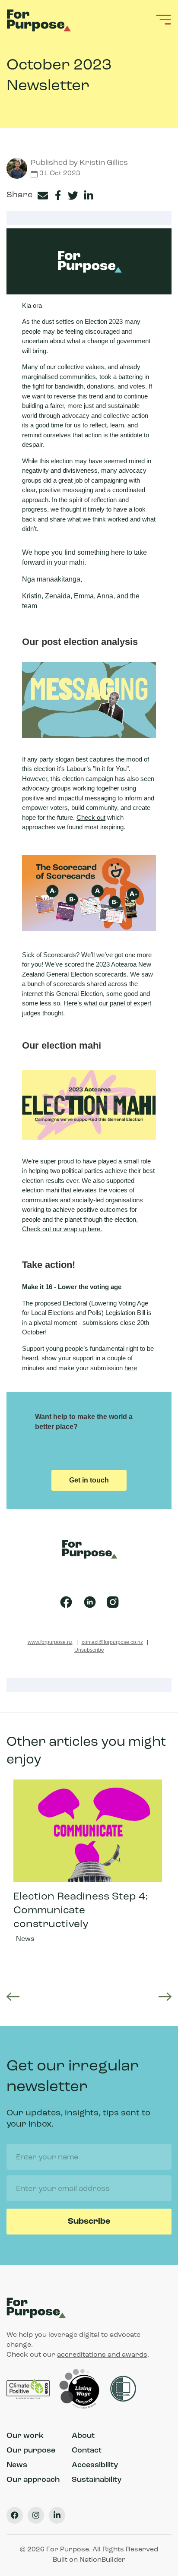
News (25, 1939)
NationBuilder (103, 2560)
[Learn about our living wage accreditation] (81, 2389)
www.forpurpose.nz (50, 1642)
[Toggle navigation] (164, 19)
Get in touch (89, 1480)
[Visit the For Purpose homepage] (40, 19)
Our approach (33, 2480)
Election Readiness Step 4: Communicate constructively (88, 1871)
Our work (25, 2436)
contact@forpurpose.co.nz (112, 1642)
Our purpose (31, 2451)
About (83, 2436)
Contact (87, 2451)
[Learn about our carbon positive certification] (29, 2389)
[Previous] (13, 1997)
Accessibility (95, 2465)
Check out (91, 817)
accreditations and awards (102, 2355)
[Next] (165, 1997)
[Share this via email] (44, 196)
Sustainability (97, 2480)
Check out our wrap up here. (62, 1229)
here (131, 1368)
